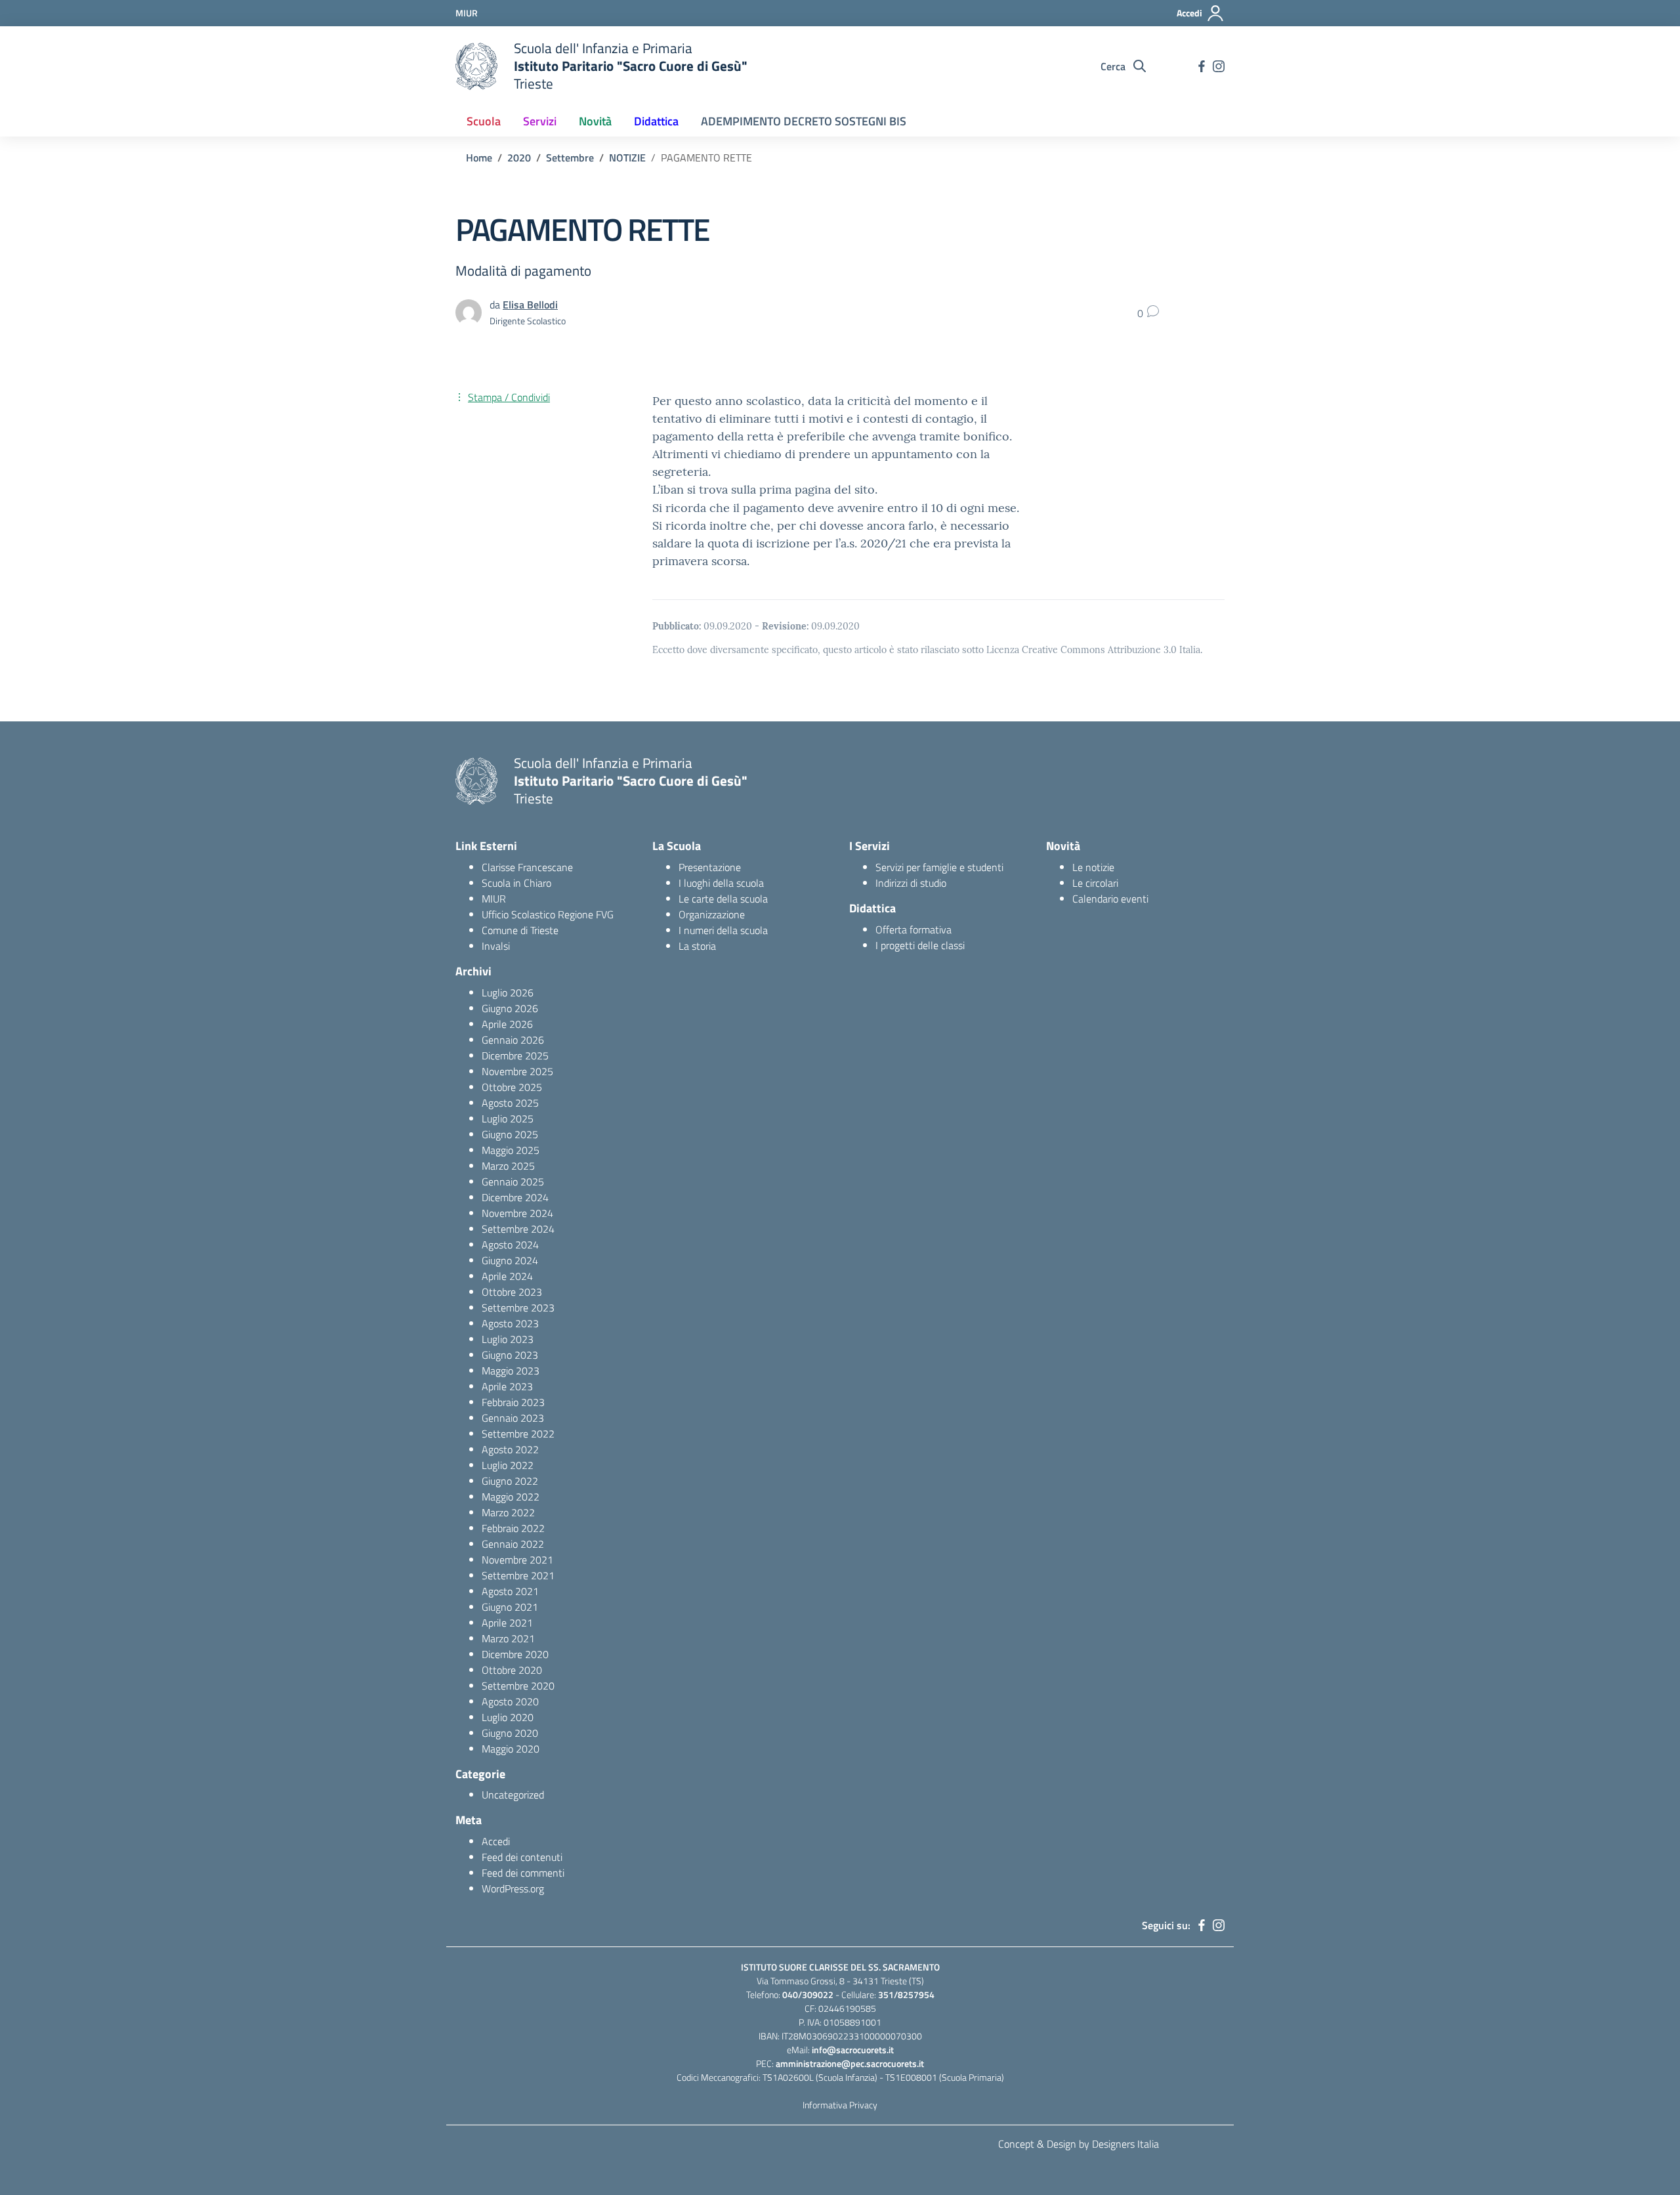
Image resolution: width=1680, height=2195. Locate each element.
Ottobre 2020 (512, 1670)
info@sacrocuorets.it (853, 2050)
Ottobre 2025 (512, 1087)
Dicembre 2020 (515, 1654)
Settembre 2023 (518, 1308)
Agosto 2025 (510, 1103)
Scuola (484, 121)
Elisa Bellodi (530, 305)
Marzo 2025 (508, 1166)
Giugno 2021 (510, 1607)
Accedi (496, 1841)
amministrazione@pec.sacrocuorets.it (850, 2063)
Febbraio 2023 (513, 1402)
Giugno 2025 (510, 1134)
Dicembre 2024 (515, 1197)
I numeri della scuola (723, 930)
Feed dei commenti (523, 1873)
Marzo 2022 (508, 1512)
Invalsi (496, 946)
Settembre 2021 (518, 1575)
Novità (595, 121)
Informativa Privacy (840, 2105)
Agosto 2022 (510, 1449)
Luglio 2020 (508, 1717)
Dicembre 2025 (515, 1055)
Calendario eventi (1110, 899)
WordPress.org (513, 1888)
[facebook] (1202, 66)
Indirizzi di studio (911, 883)
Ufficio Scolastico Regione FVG (548, 914)
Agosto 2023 (510, 1323)
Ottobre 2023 (512, 1292)
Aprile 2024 (507, 1276)
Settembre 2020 (518, 1686)
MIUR (494, 899)
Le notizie (1093, 867)
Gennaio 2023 (513, 1418)
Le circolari (1095, 883)
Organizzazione (712, 914)
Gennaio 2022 (513, 1544)
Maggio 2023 (511, 1371)
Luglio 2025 (508, 1119)
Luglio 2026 (508, 992)
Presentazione (710, 867)
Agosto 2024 (510, 1245)
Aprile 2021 (507, 1623)
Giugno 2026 (510, 1008)
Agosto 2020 (510, 1701)
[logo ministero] (476, 66)
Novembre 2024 (517, 1213)
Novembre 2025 (517, 1071)
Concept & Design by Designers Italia (1079, 2144)
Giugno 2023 (510, 1355)
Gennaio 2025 (513, 1182)
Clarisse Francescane (527, 867)
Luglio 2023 (508, 1339)
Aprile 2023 (507, 1386)
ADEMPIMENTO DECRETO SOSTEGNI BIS (804, 121)
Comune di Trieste (520, 930)
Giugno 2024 (510, 1260)
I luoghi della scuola (721, 883)
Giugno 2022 (510, 1481)
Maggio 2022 (511, 1497)
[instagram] (1219, 66)
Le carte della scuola (723, 899)
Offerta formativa (913, 929)
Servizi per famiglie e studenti (939, 867)
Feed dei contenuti (522, 1857)
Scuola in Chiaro (516, 883)
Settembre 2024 (518, 1229)
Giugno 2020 (510, 1733)
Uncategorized (513, 1795)
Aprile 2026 (507, 1024)
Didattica (656, 121)
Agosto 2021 (510, 1591)
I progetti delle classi (920, 945)
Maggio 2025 (511, 1150)
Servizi (540, 121)
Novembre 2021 (517, 1560)
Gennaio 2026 (513, 1040)
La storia (697, 946)
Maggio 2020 (511, 1749)
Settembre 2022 (518, 1434)
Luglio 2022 (508, 1465)
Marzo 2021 (508, 1638)
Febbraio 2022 (513, 1528)
